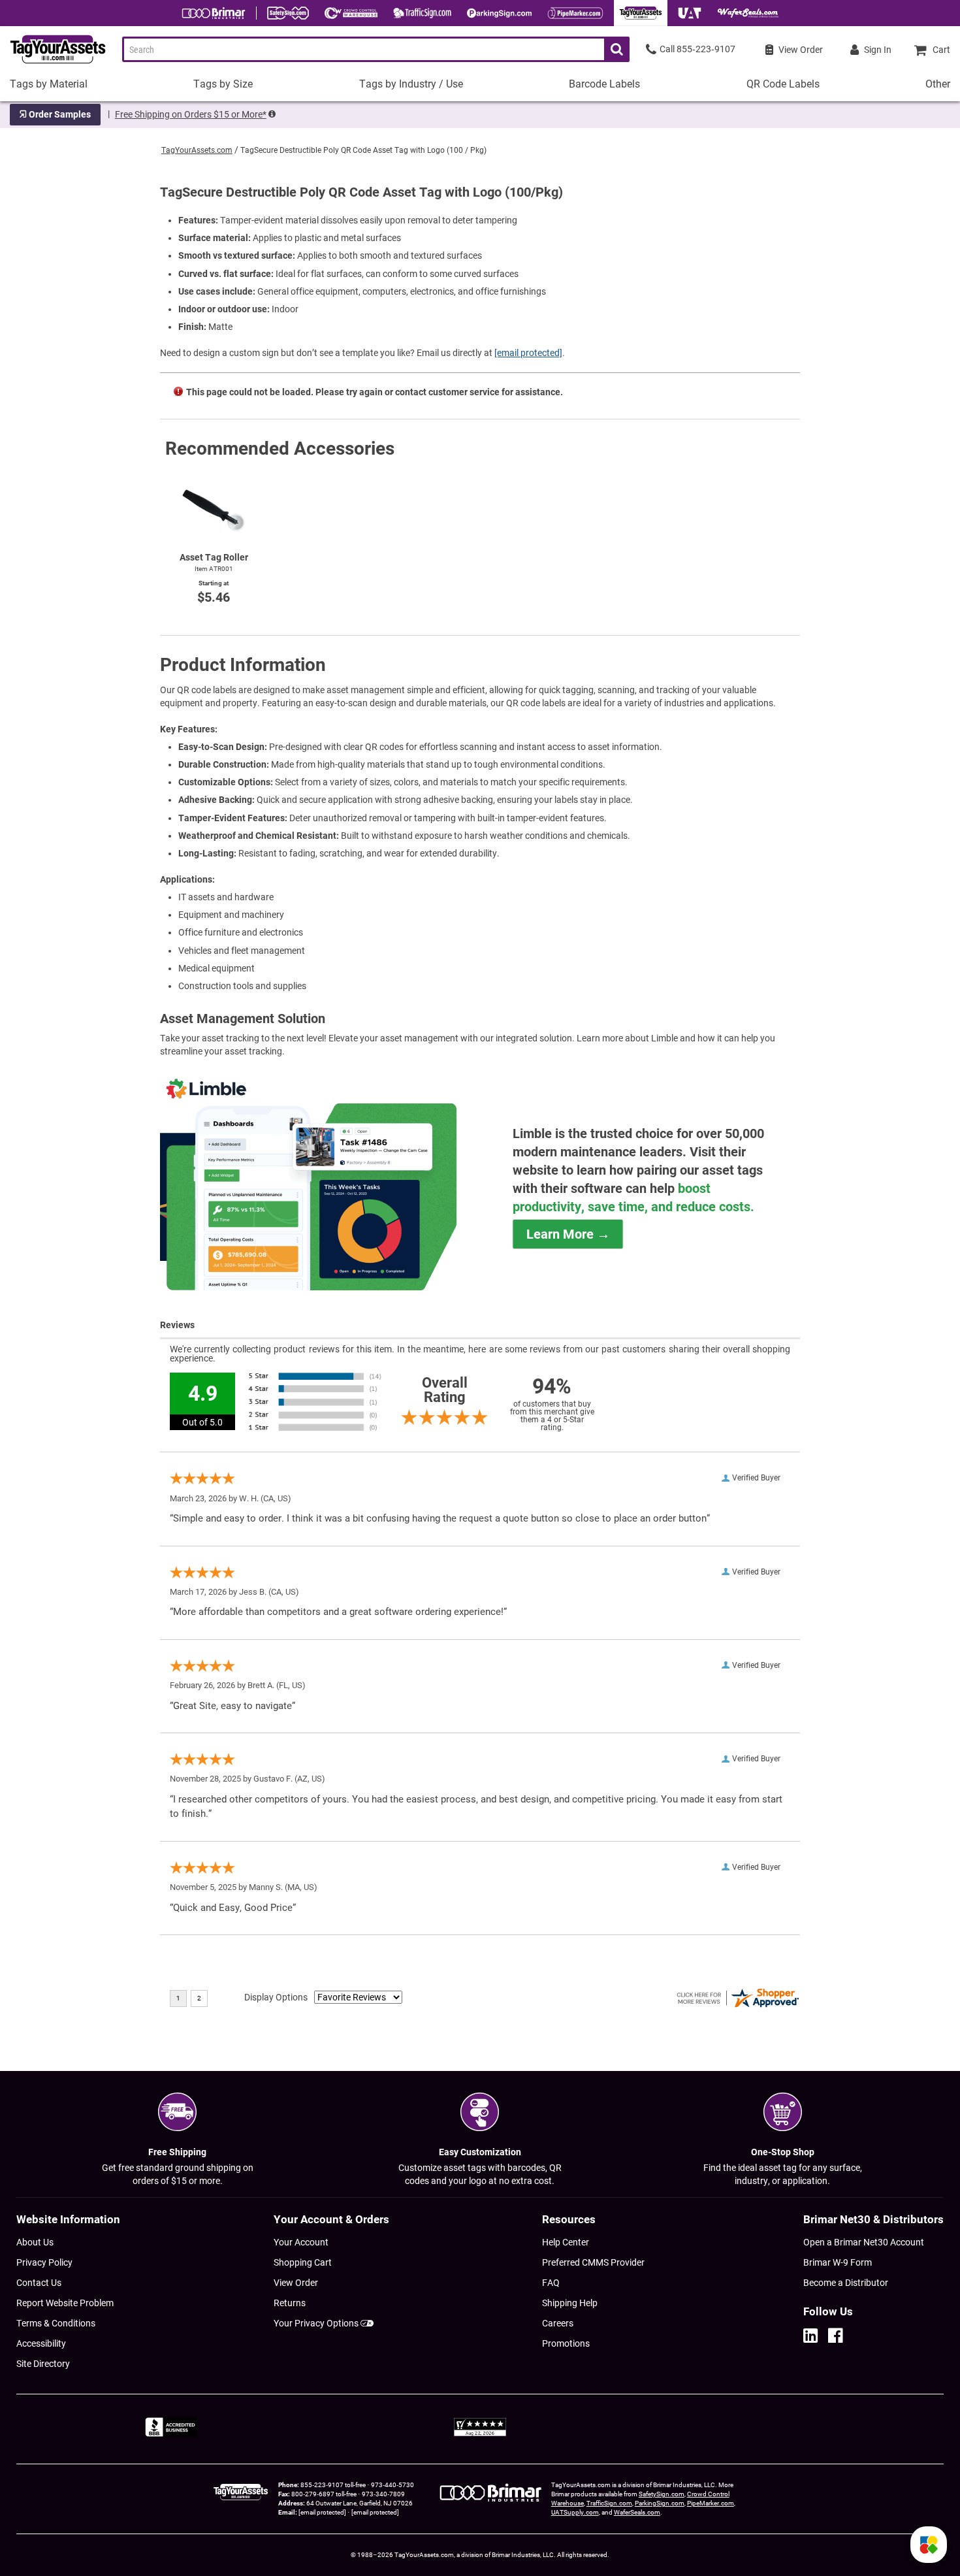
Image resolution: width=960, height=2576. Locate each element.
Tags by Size (223, 84)
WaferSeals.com (637, 2512)
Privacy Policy (44, 2262)
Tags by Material (49, 84)
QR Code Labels (783, 84)
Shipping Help (570, 2303)
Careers (558, 2323)
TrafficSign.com (609, 2503)
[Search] (617, 49)
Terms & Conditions (56, 2323)
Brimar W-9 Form (838, 2262)
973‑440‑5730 (392, 2485)
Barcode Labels (604, 84)
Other (938, 84)
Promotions (566, 2343)
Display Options (276, 1997)
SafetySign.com (662, 2494)
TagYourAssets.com (197, 150)
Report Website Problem (65, 2303)
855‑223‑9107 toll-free (333, 2485)
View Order (296, 2283)
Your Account (301, 2242)
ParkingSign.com (660, 2503)
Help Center (566, 2242)
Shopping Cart (303, 2262)
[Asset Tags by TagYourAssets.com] (53, 64)
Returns (290, 2303)
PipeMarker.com (711, 2503)
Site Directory (43, 2364)
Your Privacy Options (316, 2323)
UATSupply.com (575, 2512)
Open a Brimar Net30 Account (864, 2242)
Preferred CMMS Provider (593, 2262)
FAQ (551, 2283)
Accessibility (41, 2343)
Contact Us (39, 2283)
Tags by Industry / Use (411, 84)
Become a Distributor (846, 2283)
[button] (929, 2545)
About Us (35, 2242)
